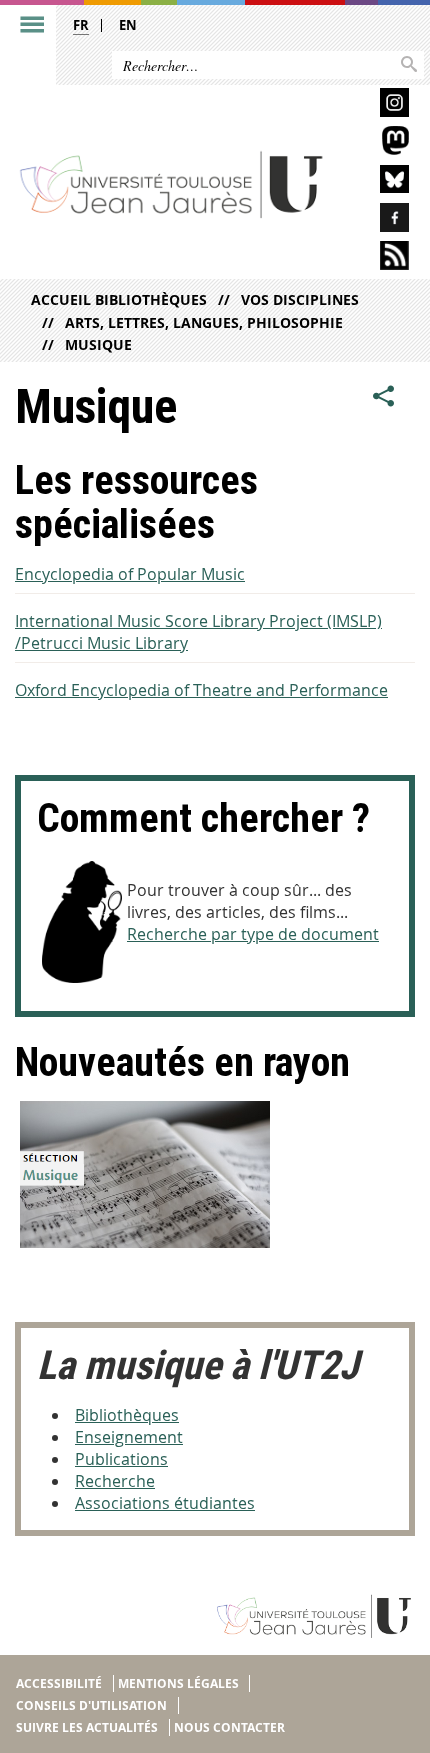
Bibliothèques (127, 1415)
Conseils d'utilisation (91, 1705)
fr (81, 25)
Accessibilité (59, 1683)
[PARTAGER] (384, 397)
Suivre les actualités (87, 1727)
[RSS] (376, 258)
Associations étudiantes (165, 1503)
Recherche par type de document (253, 934)
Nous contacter (229, 1727)
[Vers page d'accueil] (172, 183)
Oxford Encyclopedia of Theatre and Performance (201, 690)
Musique (98, 344)
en (128, 25)
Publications (121, 1459)
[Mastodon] (376, 143)
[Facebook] (376, 220)
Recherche (115, 1481)
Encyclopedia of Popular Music (130, 574)
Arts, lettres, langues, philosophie (204, 322)
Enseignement (129, 1437)
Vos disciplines (300, 299)
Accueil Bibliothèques (119, 299)
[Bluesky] (376, 182)
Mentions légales (178, 1683)
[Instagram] (376, 105)
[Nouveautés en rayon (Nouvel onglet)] (215, 1174)
